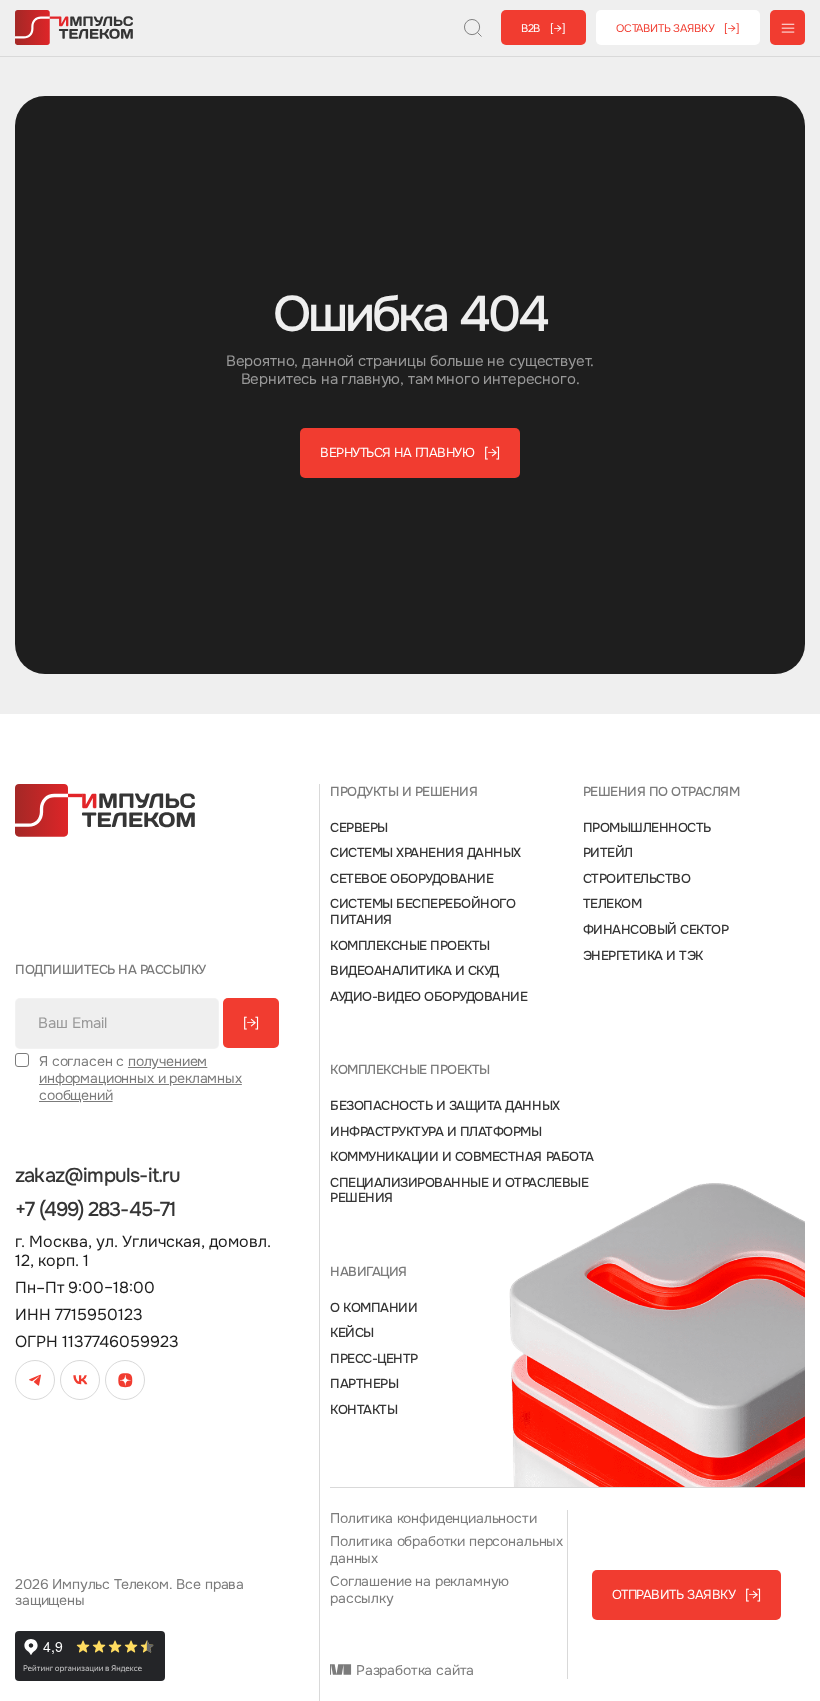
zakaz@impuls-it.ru (98, 1176)
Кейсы (352, 1333)
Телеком (612, 904)
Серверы (359, 828)
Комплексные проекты (410, 946)
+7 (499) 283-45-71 (95, 1210)
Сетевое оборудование (411, 879)
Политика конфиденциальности (433, 1518)
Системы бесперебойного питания (422, 911)
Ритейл (608, 853)
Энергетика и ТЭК (643, 956)
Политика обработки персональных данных (446, 1550)
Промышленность (647, 828)
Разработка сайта (413, 1670)
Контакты (363, 1410)
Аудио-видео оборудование (428, 997)
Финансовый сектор (656, 930)
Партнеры (364, 1384)
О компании (373, 1308)
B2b (543, 28)
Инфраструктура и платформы (436, 1132)
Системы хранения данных (425, 853)
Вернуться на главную (410, 452)
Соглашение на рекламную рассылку (419, 1590)
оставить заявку (678, 28)
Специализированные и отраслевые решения (459, 1190)
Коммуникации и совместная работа (462, 1157)
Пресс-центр (374, 1359)
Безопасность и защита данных (445, 1106)
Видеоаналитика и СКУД (414, 971)
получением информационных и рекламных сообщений (140, 1078)
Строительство (637, 879)
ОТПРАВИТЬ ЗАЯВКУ (686, 1594)
